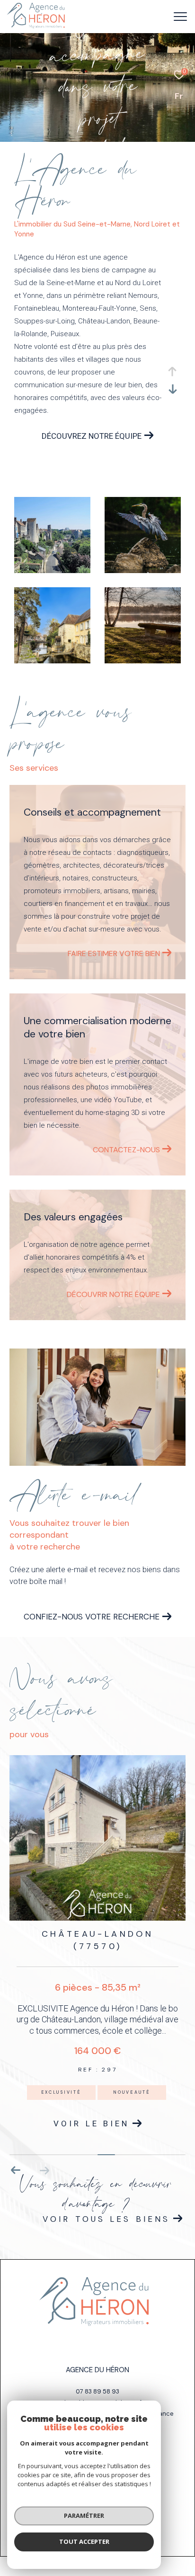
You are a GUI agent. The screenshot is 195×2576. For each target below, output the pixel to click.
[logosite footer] (94, 2302)
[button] (16, 2170)
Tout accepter (84, 2541)
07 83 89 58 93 (97, 2391)
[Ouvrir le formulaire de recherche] (158, 17)
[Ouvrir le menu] (181, 17)
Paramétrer (84, 2515)
